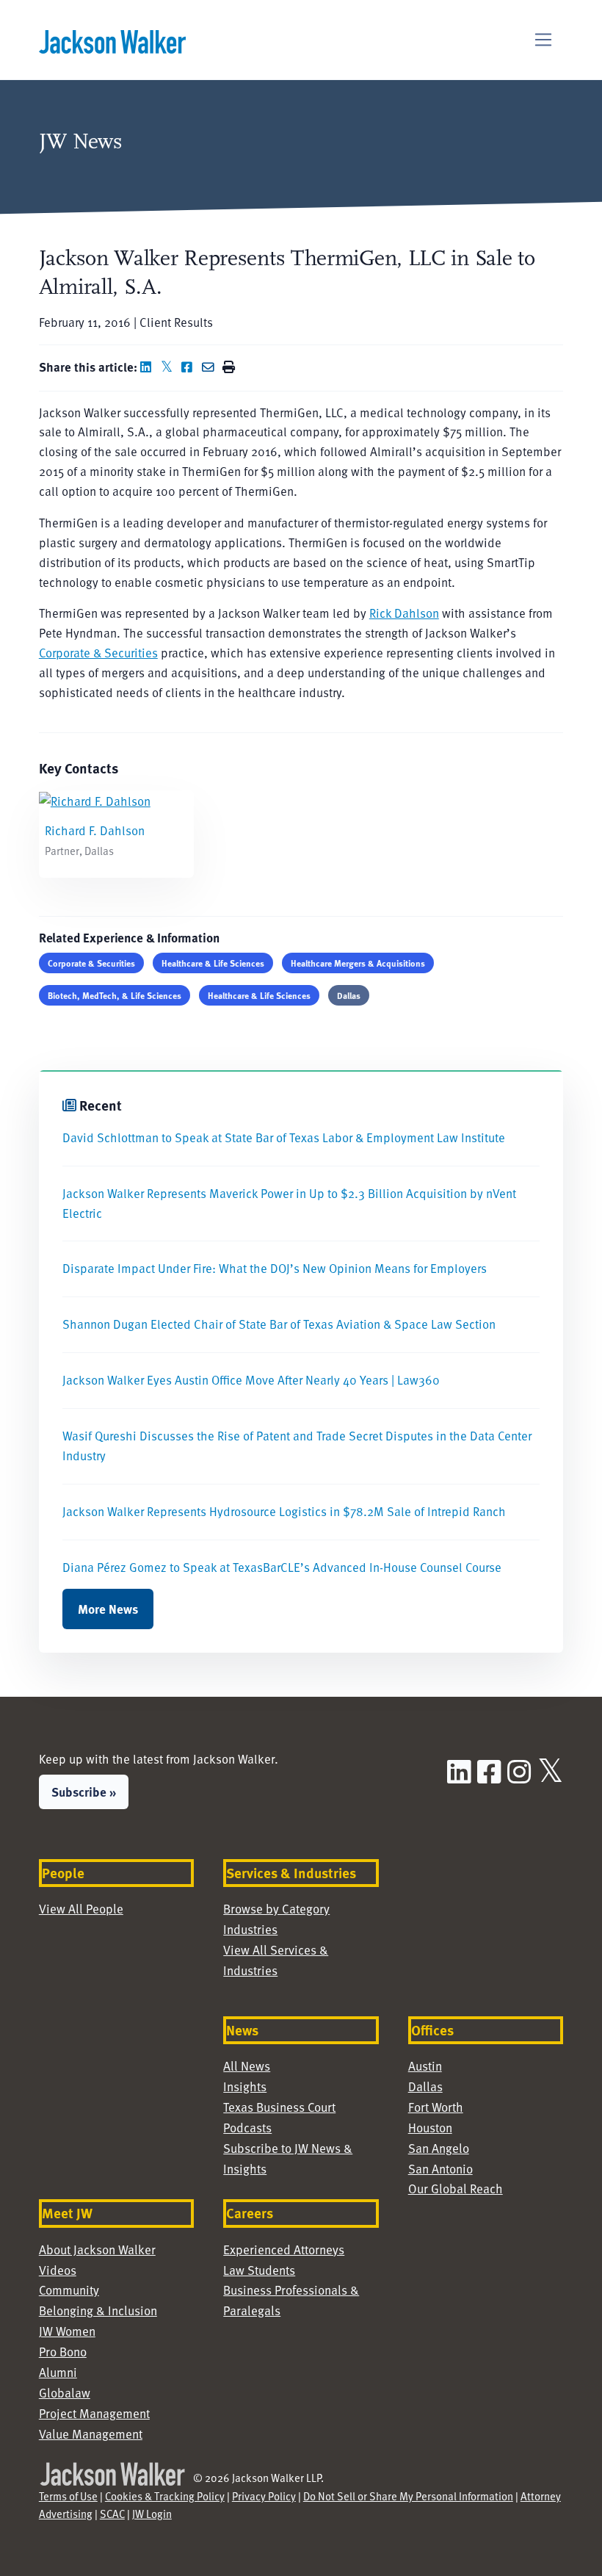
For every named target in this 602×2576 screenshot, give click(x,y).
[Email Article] (211, 367)
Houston (430, 2128)
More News (108, 1609)
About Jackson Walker (97, 2250)
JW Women (67, 2331)
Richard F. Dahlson (95, 830)
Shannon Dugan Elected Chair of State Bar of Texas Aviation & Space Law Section (279, 1324)
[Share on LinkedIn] (149, 367)
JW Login (152, 2514)
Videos (58, 2270)
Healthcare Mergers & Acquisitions (358, 963)
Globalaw (65, 2393)
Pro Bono (63, 2352)
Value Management (91, 2434)
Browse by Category (276, 1909)
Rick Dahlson (404, 613)
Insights (245, 2086)
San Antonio (440, 2169)
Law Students (259, 2270)
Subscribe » (84, 1792)
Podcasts (247, 2128)
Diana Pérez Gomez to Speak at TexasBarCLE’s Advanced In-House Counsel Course (282, 1567)
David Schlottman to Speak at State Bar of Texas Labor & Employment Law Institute (284, 1137)
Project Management (94, 2413)
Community (69, 2290)
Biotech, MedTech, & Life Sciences (115, 995)
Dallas (349, 995)
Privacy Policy (264, 2496)
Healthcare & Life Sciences (213, 963)
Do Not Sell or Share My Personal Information (408, 2496)
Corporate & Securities (98, 653)
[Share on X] (170, 367)
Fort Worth (436, 2107)
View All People (81, 1909)
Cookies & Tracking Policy (165, 2496)
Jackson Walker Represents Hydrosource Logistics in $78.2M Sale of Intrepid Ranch (284, 1511)
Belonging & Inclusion (98, 2310)
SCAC (112, 2514)
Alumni (58, 2372)
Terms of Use (68, 2496)
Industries (250, 1929)
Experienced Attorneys (284, 2250)
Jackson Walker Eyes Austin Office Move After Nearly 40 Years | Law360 (251, 1380)
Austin (425, 2066)
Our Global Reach (456, 2189)
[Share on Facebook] (190, 367)
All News (247, 2066)
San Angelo (439, 2148)
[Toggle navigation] (544, 40)
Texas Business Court (279, 2107)
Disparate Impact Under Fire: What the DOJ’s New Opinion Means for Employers (275, 1268)
